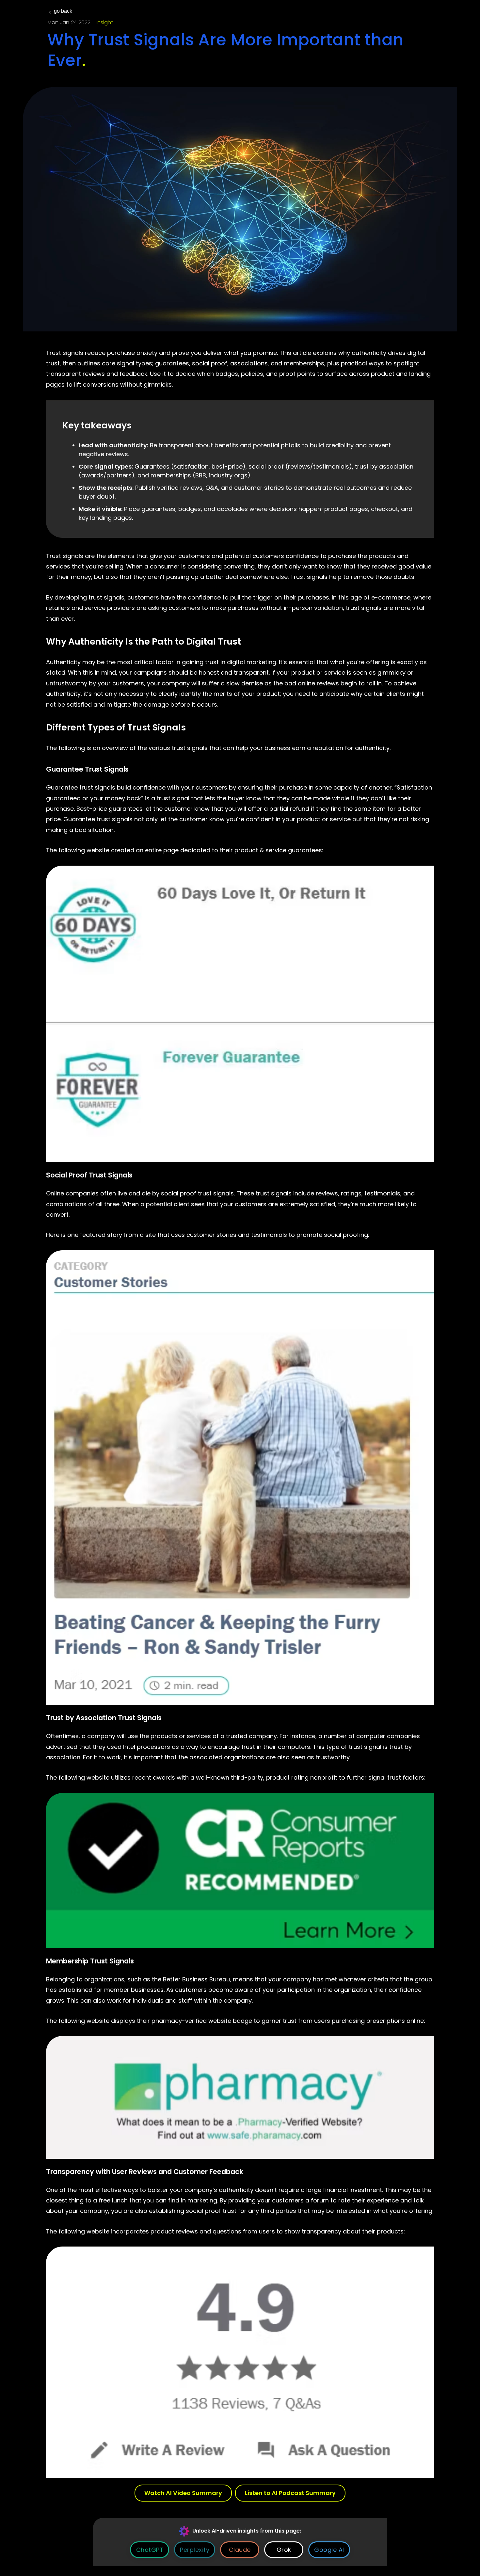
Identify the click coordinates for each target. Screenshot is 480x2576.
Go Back (63, 11)
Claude (240, 2550)
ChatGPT (150, 2550)
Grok (284, 2550)
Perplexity (195, 2550)
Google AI (329, 2550)
